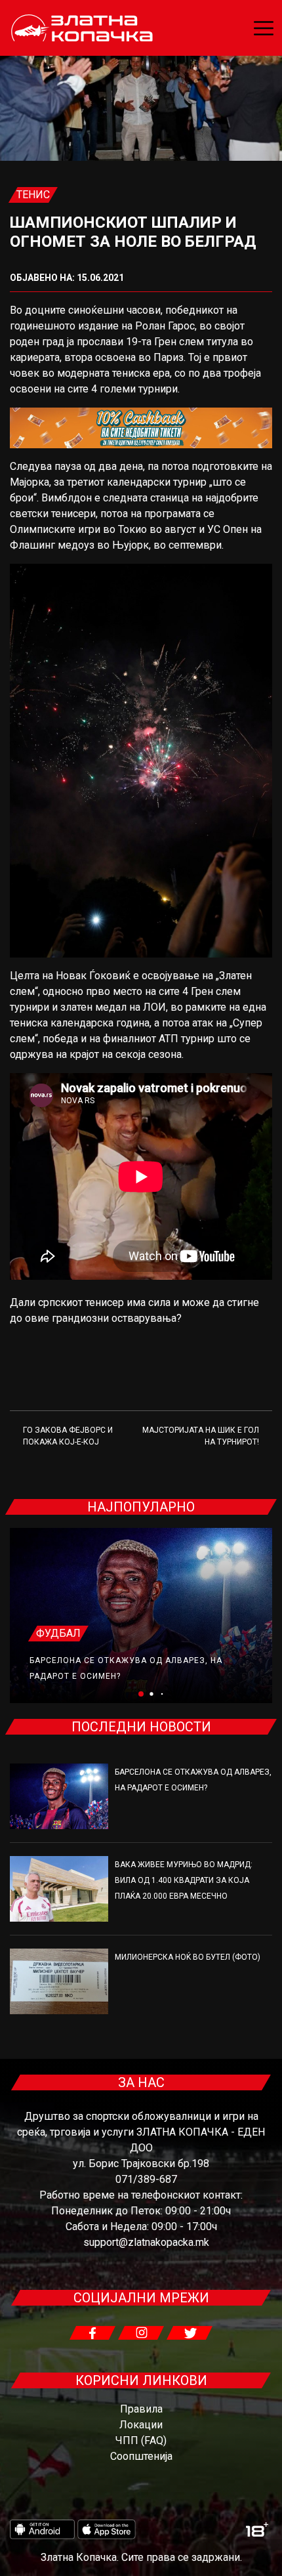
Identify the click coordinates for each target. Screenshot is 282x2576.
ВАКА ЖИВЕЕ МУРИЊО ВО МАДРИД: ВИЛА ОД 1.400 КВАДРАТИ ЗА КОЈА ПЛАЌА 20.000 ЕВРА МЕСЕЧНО (184, 1880)
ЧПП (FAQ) (141, 2440)
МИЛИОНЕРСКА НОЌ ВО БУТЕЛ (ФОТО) (188, 1957)
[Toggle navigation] (264, 28)
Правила (141, 2409)
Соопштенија (141, 2456)
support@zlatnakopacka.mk (146, 2242)
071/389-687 (146, 2179)
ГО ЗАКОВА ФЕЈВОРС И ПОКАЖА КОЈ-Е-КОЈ (68, 1436)
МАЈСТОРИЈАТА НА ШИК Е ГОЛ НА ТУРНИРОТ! (201, 1436)
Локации (141, 2425)
